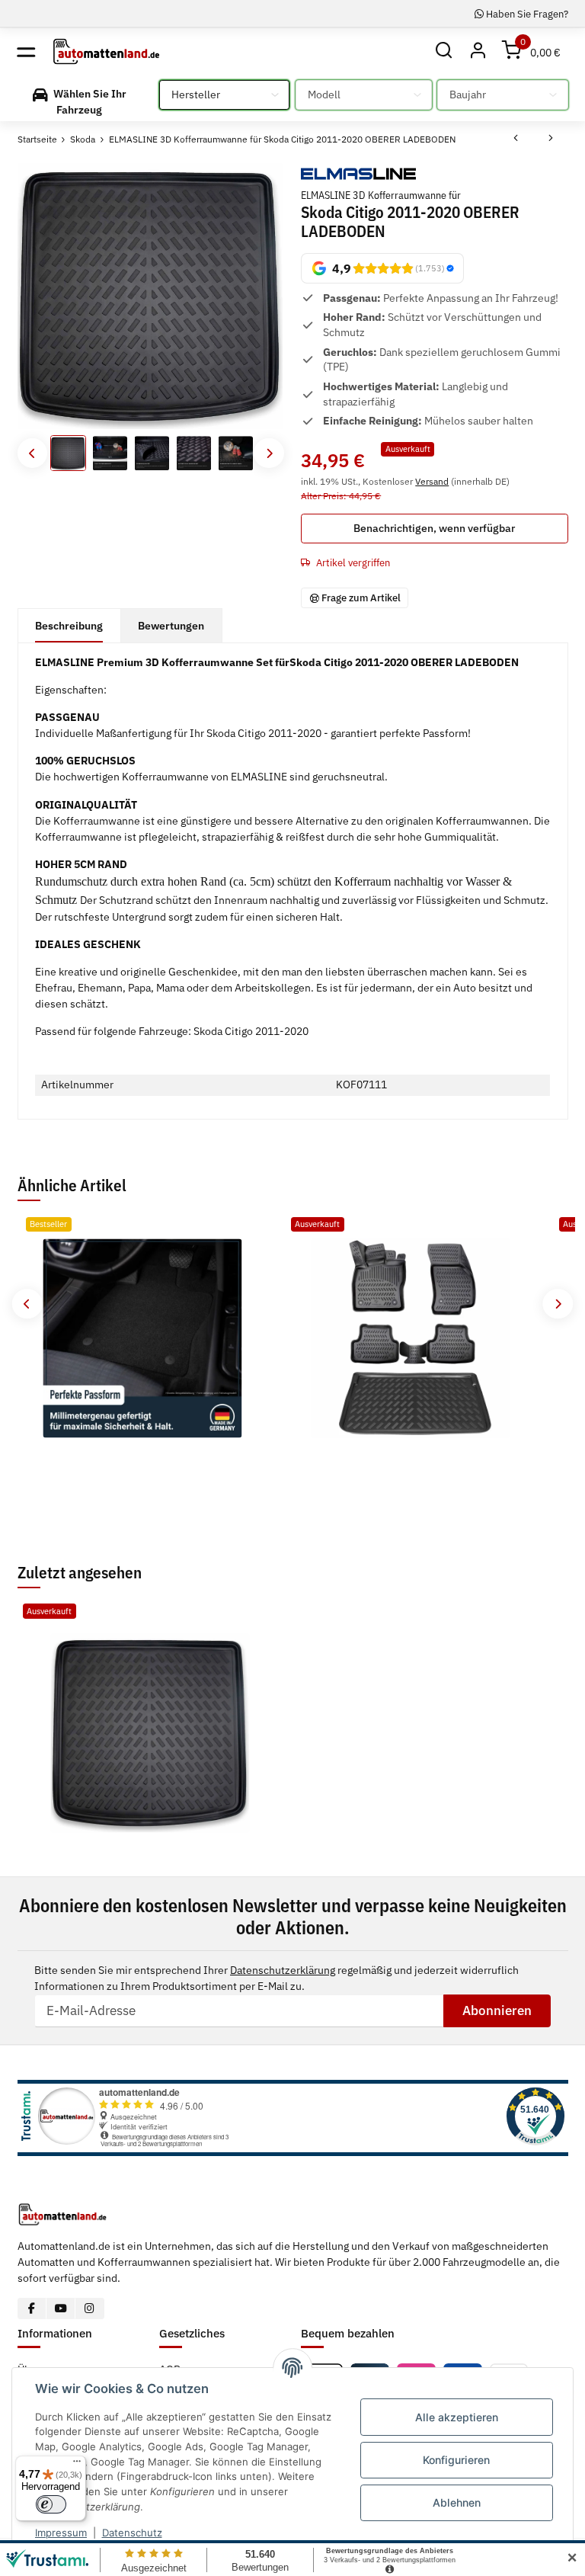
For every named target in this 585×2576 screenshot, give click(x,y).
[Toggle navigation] (26, 51)
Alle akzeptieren (457, 2417)
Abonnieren (497, 2010)
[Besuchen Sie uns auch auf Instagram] (90, 2308)
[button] (444, 51)
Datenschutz (132, 2533)
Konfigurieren (456, 2460)
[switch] (51, 2504)
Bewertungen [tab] (171, 626)
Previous (32, 453)
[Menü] (77, 2465)
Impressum (61, 2533)
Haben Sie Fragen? (526, 14)
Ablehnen (457, 2502)
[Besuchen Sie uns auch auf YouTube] (61, 2308)
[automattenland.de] (106, 51)
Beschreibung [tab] (69, 626)
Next (269, 453)
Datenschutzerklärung (283, 1970)
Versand (432, 481)
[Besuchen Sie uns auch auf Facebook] (32, 2308)
